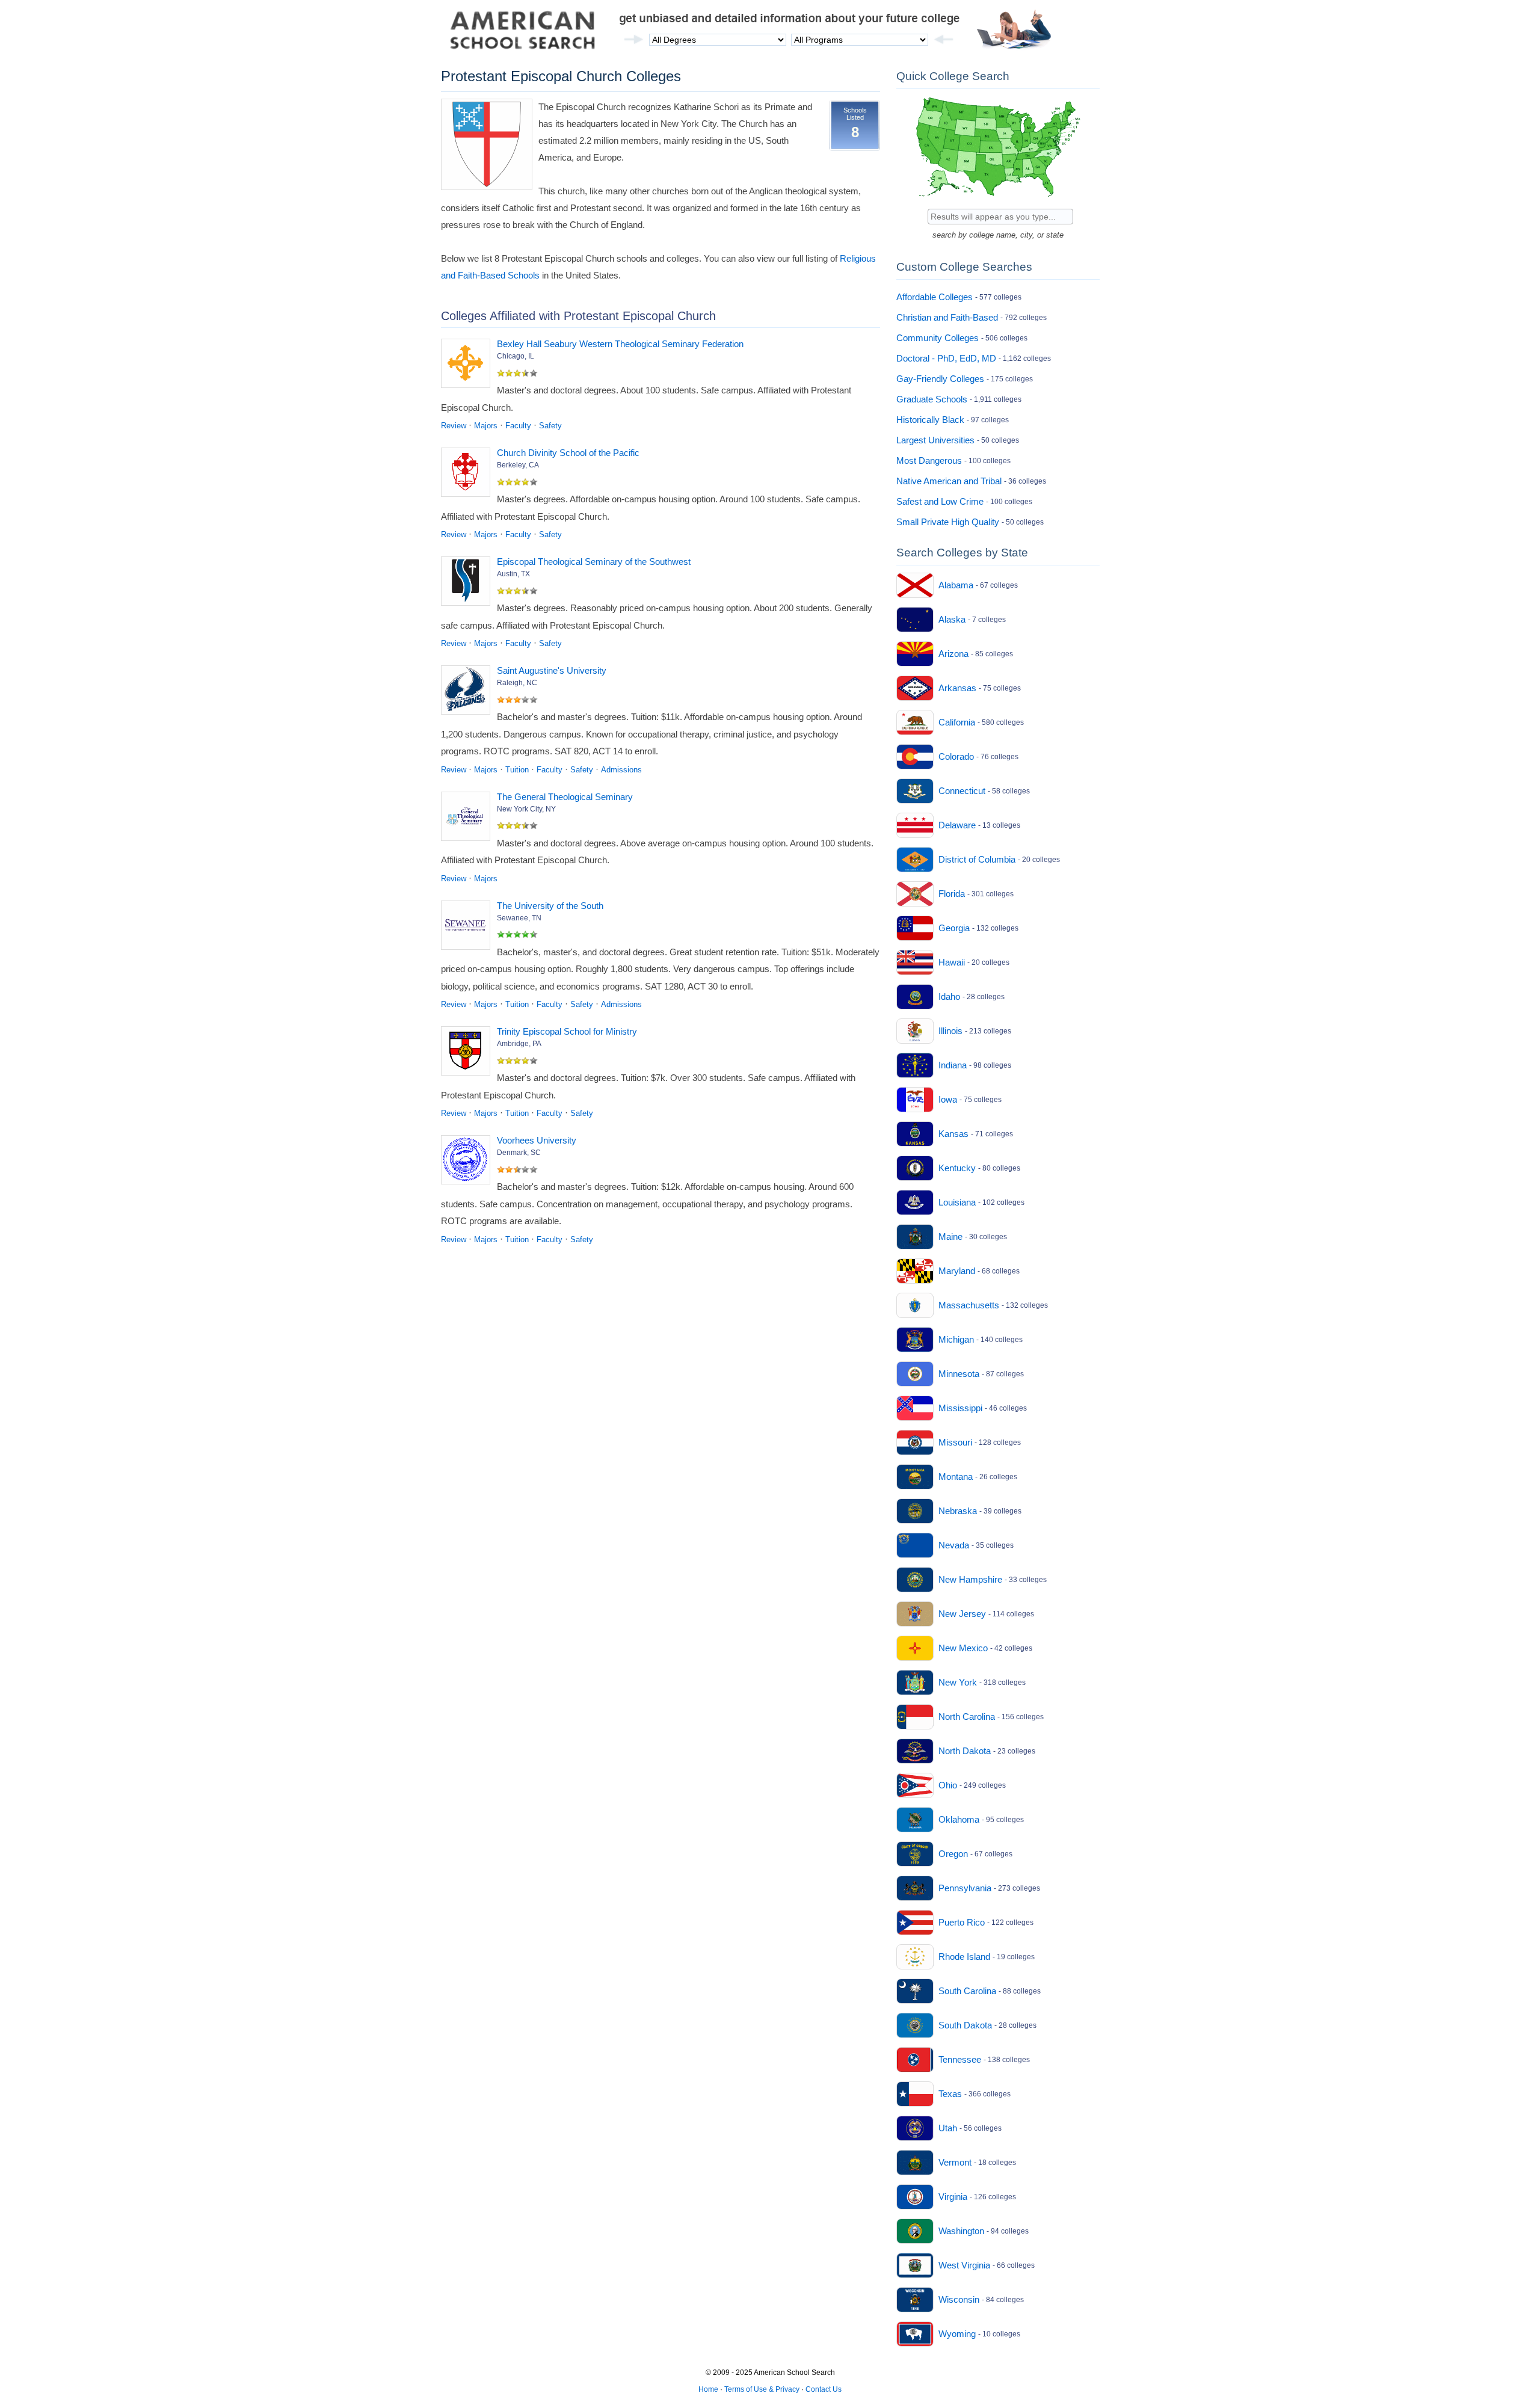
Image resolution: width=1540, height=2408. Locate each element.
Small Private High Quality (948, 522)
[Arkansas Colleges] (915, 688)
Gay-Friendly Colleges (940, 379)
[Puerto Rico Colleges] (915, 1923)
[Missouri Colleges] (915, 1443)
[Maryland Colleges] (915, 1271)
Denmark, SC (519, 1153)
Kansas (953, 1134)
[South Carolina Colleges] (915, 1991)
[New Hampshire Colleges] (915, 1580)
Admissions (621, 770)
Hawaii (952, 962)
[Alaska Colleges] (915, 620)
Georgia (954, 928)
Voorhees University (537, 1140)
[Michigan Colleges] (915, 1340)
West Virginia (964, 2265)
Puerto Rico (962, 1922)
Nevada (954, 1545)
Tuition (517, 770)
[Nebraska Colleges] (915, 1511)
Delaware (957, 825)
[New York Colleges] (915, 1683)
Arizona (953, 654)
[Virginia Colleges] (915, 2197)
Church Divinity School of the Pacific (568, 453)
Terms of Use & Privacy (762, 2389)
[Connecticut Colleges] (915, 791)
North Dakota (965, 1751)
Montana (956, 1477)
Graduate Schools (932, 399)
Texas (950, 2094)
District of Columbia (977, 859)
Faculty (518, 426)
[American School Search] (523, 33)
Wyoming (957, 2334)
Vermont (955, 2162)
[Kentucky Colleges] (915, 1168)
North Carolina (967, 1717)
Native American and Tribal (949, 481)
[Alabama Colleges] (915, 585)
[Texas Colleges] (915, 2094)
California (957, 722)
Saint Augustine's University (552, 670)
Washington (961, 2231)
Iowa (948, 1099)
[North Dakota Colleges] (915, 1751)
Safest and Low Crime (940, 501)
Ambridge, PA (519, 1044)
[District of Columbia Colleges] (915, 860)
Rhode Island (964, 1957)
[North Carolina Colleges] (915, 1717)
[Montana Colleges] (915, 1477)
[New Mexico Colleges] (915, 1648)
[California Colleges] (915, 722)
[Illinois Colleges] (915, 1031)
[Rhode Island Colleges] (915, 1957)
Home (708, 2389)
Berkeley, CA (518, 465)
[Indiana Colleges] (915, 1065)
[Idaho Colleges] (915, 997)
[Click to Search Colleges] (998, 199)
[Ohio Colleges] (915, 1785)
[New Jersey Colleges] (915, 1614)
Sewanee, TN (519, 918)
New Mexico (963, 1648)
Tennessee (960, 2059)
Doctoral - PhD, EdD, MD (946, 358)
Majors (486, 426)
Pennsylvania (965, 1888)
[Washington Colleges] (915, 2231)
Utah (948, 2128)
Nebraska (958, 1511)
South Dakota (965, 2025)
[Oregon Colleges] (915, 1854)
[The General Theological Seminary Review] (468, 819)
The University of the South (550, 906)
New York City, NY (526, 809)
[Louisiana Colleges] (915, 1202)
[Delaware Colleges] (915, 825)
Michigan (956, 1339)
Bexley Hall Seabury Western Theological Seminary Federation (620, 344)
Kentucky (957, 1168)
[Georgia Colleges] (915, 928)
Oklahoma (959, 1819)
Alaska (952, 619)
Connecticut (962, 791)
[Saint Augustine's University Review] (468, 692)
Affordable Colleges (935, 297)
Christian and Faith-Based (947, 317)
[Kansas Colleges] (915, 1134)
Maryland (957, 1271)
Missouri (955, 1442)
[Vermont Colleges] (915, 2163)
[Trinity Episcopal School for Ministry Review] (468, 1053)
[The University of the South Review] (468, 928)
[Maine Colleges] (915, 1237)
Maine (950, 1236)
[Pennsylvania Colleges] (915, 1888)
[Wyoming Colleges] (915, 2334)
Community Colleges (938, 338)
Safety (550, 426)
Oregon (953, 1854)
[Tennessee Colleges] (915, 2060)
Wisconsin (959, 2299)
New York (958, 1682)
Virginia (953, 2197)
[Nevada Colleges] (915, 1545)
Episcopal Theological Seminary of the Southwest (594, 562)
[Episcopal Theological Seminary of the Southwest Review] (468, 584)
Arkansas (957, 688)
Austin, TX (513, 574)
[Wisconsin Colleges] (915, 2300)
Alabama (956, 585)
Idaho (949, 996)
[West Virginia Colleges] (915, 2265)
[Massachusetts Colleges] (915, 1305)
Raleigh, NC (517, 683)
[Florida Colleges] (915, 894)
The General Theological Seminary (565, 797)
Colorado (956, 756)
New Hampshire (970, 1579)
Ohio (948, 1785)
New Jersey (962, 1614)
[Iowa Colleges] (915, 1100)
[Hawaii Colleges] (915, 962)
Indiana (953, 1065)
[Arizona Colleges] (915, 654)
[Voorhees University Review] (468, 1162)
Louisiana (957, 1202)
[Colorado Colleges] (915, 757)
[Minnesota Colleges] (915, 1374)
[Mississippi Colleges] (915, 1408)
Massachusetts (969, 1305)
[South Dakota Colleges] (915, 2025)
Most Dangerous (929, 460)
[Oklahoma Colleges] (915, 1820)
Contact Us (824, 2389)
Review (454, 426)
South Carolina (967, 1991)
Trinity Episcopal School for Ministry (567, 1031)
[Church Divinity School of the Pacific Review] (468, 475)
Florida (952, 894)
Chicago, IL (516, 356)
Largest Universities (935, 440)
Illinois (950, 1031)
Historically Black (930, 420)
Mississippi (960, 1408)
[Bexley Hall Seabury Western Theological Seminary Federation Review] (468, 366)
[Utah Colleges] (915, 2128)
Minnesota (959, 1374)
